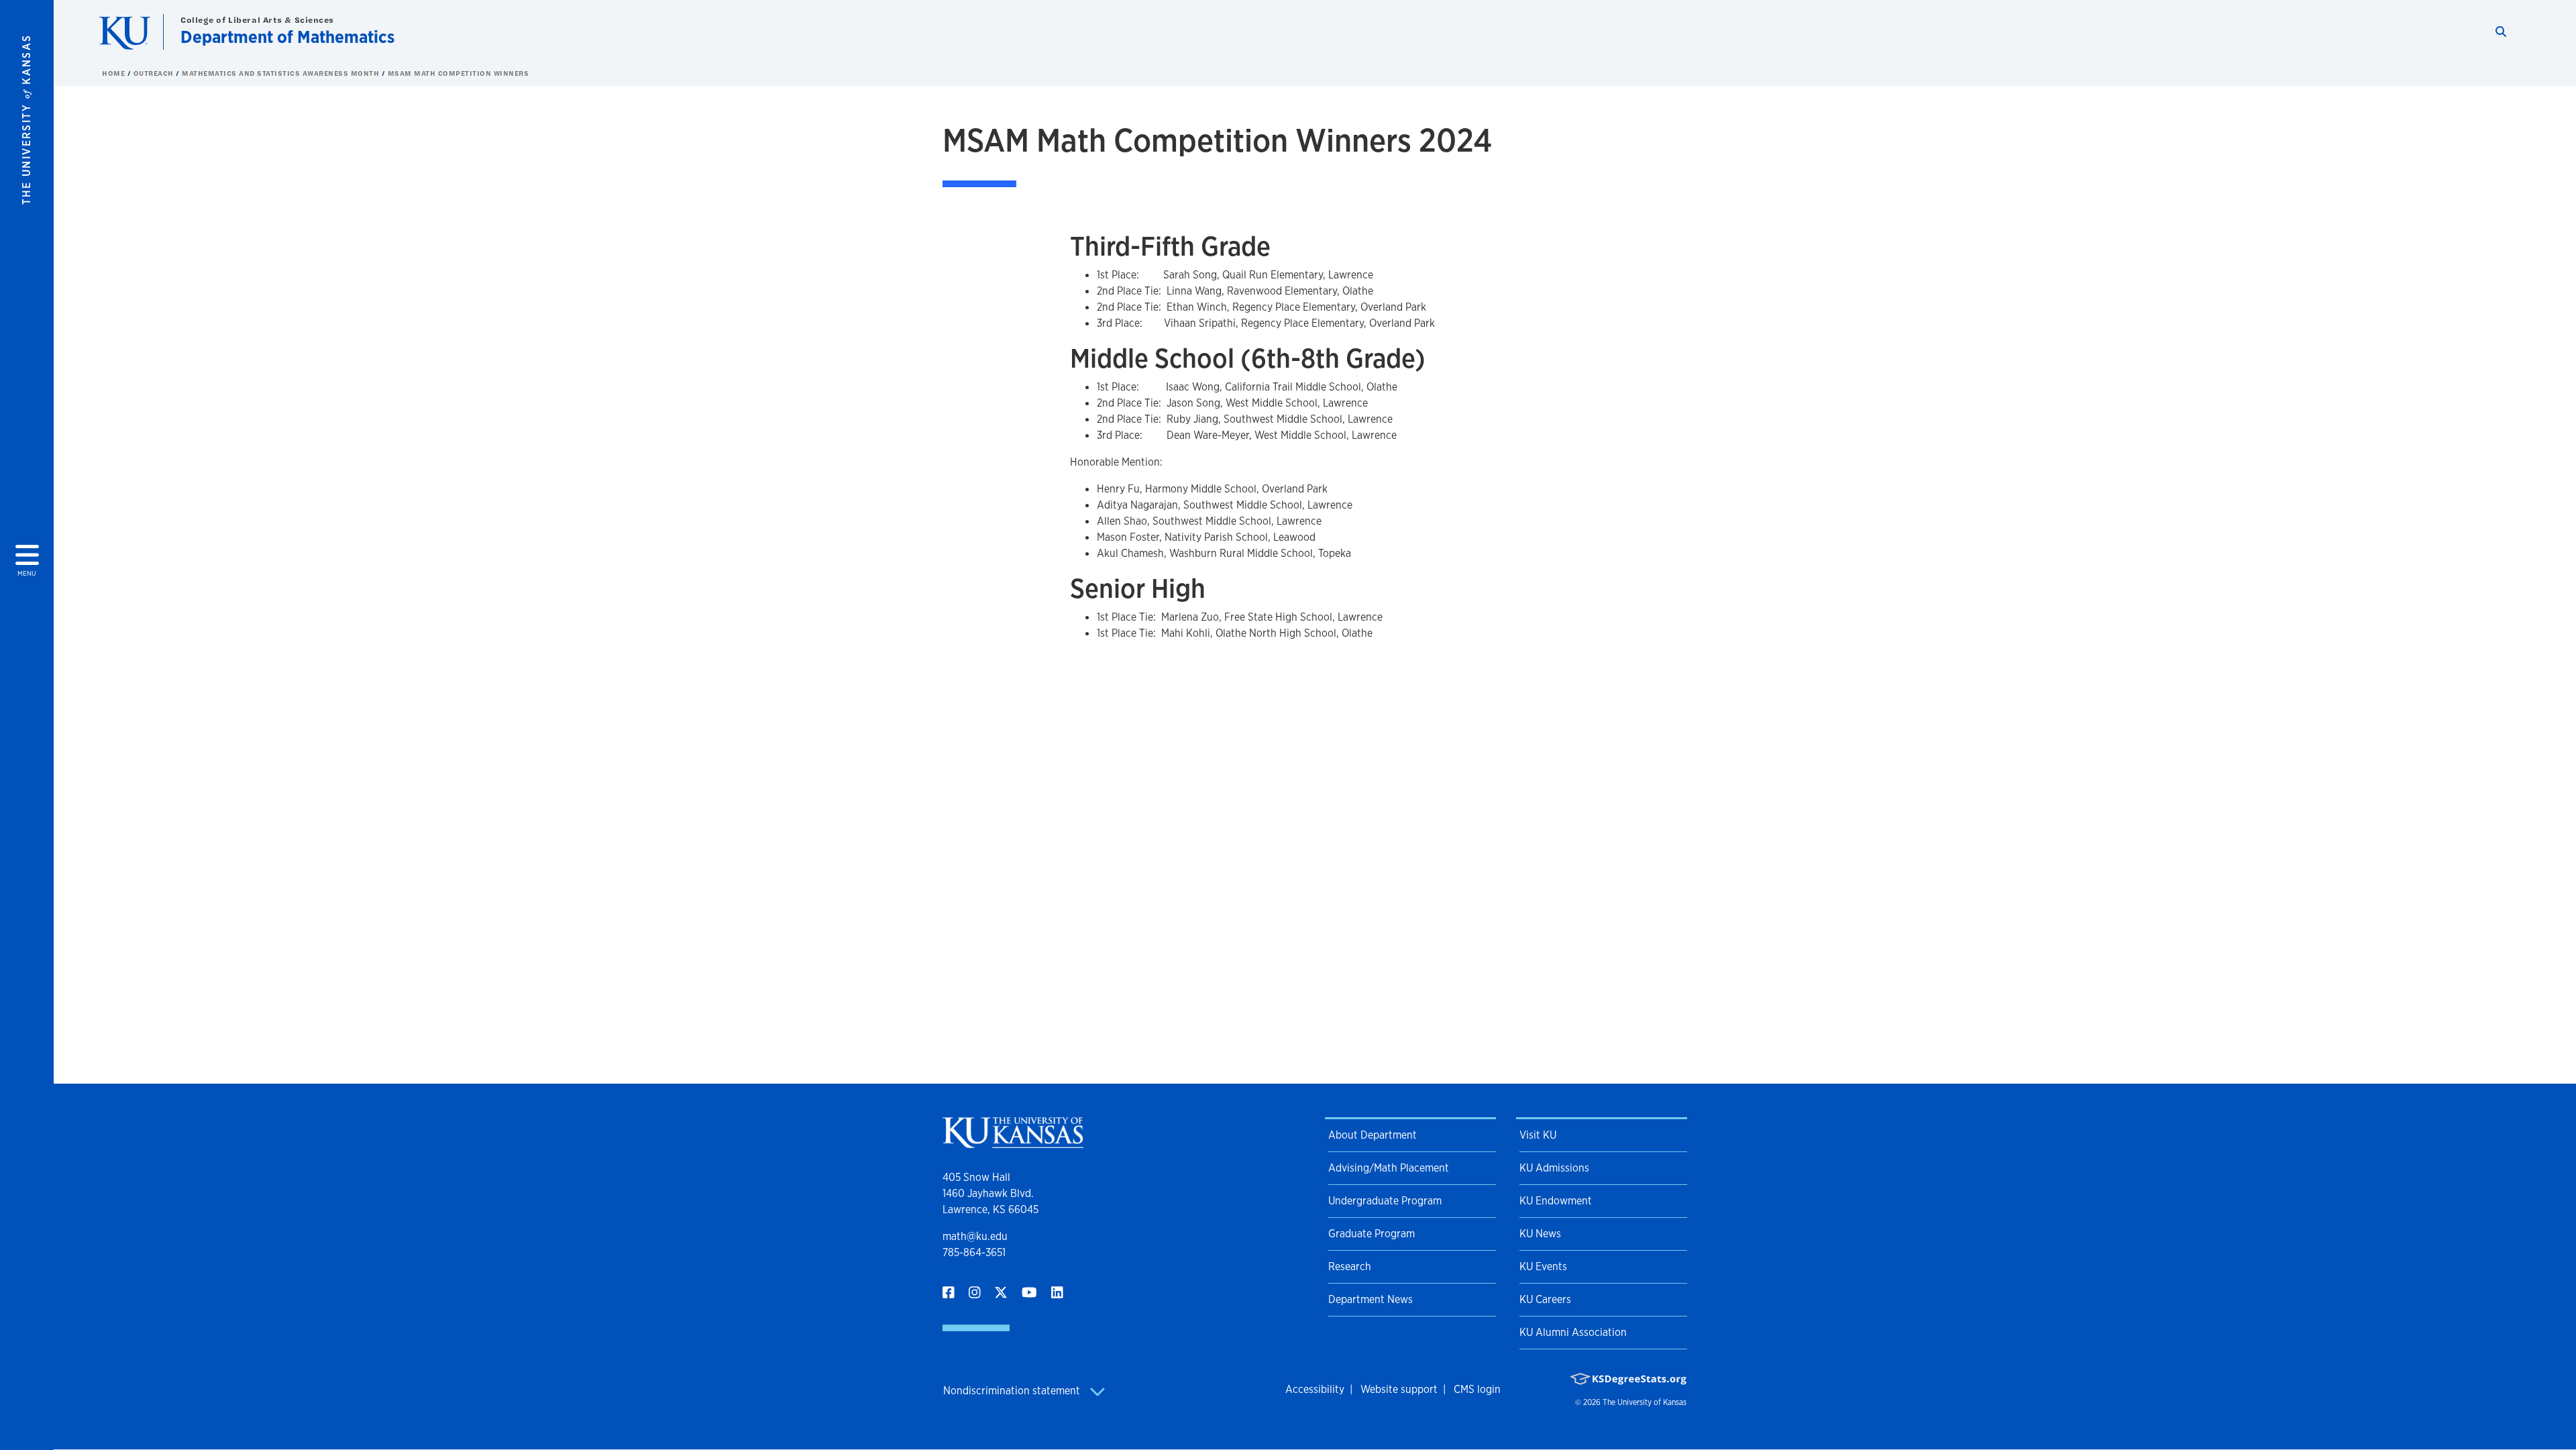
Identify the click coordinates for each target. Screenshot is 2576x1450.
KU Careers (1545, 1299)
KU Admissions (1554, 1168)
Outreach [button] (155, 73)
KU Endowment (1556, 1201)
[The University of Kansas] (1013, 1142)
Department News (1371, 1299)
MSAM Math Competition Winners (459, 73)
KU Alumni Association (1573, 1332)
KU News (1540, 1234)
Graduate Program (1372, 1234)
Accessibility (1315, 1389)
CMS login (1477, 1389)
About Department (1373, 1135)
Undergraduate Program (1385, 1201)
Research (1350, 1266)
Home (115, 73)
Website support (1399, 1389)
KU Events (1543, 1266)
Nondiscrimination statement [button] (1013, 1391)
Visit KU (1538, 1135)
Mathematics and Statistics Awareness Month (282, 73)
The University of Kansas (1645, 1402)
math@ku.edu (975, 1236)
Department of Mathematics (287, 37)
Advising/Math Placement (1389, 1168)
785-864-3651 (974, 1252)
